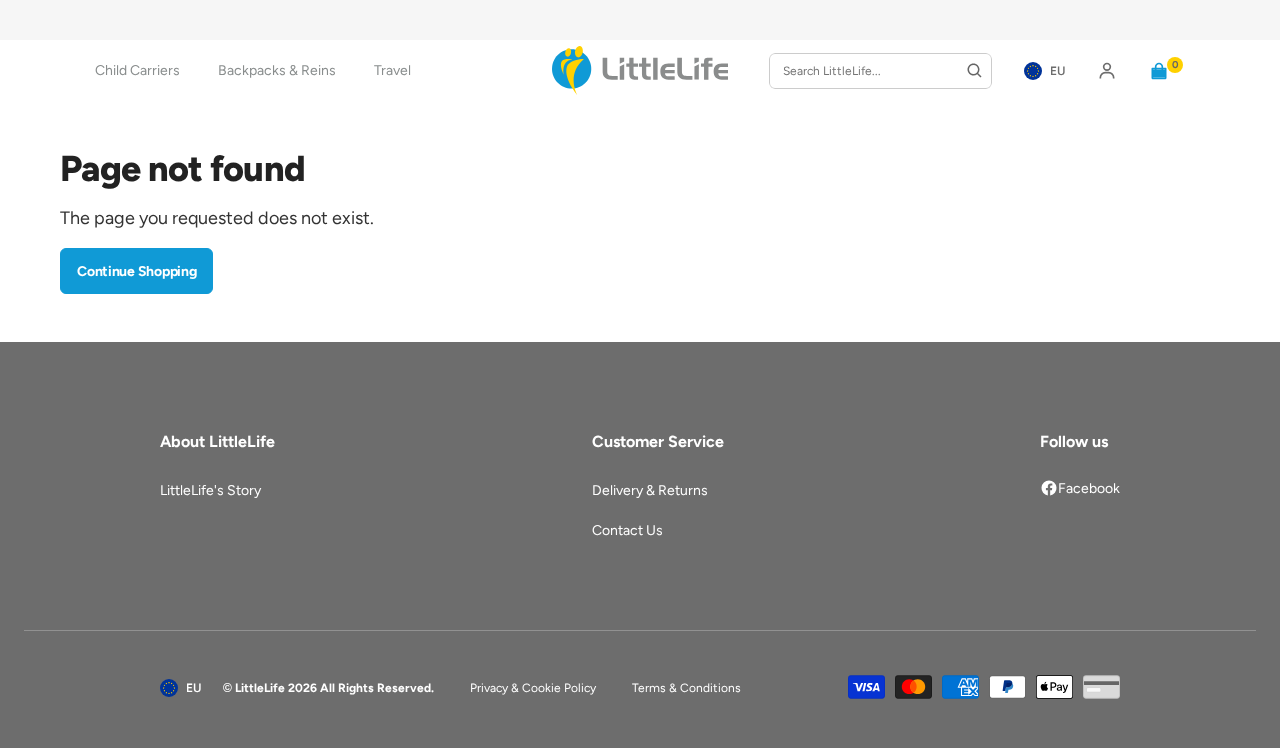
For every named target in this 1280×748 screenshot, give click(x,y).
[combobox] (880, 71)
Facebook (1089, 488)
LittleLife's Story (210, 490)
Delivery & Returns (650, 490)
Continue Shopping (136, 271)
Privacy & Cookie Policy (533, 688)
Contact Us (627, 530)
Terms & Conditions (686, 688)
